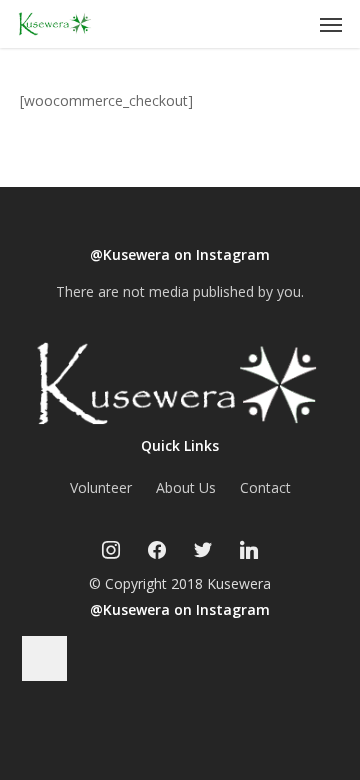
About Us (186, 487)
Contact (265, 487)
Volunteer (101, 487)
